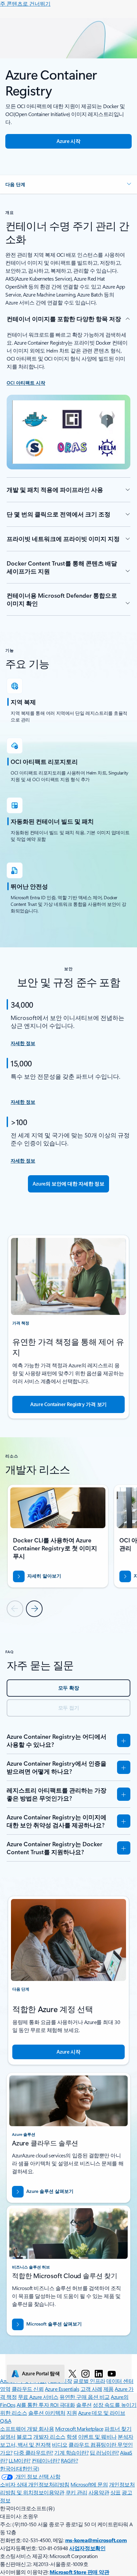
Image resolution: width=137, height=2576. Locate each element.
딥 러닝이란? (104, 2452)
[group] (58, 1536)
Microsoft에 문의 (89, 2484)
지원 (72, 2413)
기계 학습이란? (71, 2452)
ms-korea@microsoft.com (96, 2540)
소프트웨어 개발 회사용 (27, 2429)
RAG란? (69, 2460)
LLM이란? (20, 2460)
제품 (109, 2389)
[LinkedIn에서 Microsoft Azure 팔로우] (99, 2373)
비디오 (60, 2444)
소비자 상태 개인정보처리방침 (35, 2484)
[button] (68, 184)
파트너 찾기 (118, 2429)
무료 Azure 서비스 (38, 2397)
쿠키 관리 (76, 2492)
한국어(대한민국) (20, 2468)
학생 (72, 2437)
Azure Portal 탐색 (41, 2373)
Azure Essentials (62, 2389)
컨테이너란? (46, 2460)
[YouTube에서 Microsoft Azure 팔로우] (112, 2373)
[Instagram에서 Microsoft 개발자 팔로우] (85, 2373)
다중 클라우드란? (33, 2452)
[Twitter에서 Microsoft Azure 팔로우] (72, 2373)
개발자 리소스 (49, 2437)
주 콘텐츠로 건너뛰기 (25, 3)
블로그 (24, 2437)
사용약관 (99, 2492)
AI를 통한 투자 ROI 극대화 (46, 2405)
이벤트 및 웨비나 (97, 2437)
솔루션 (84, 2405)
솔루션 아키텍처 (47, 2413)
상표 (116, 2492)
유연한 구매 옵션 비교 (84, 2397)
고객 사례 (91, 2389)
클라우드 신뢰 (28, 2389)
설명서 (8, 2437)
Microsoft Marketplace (79, 2429)
